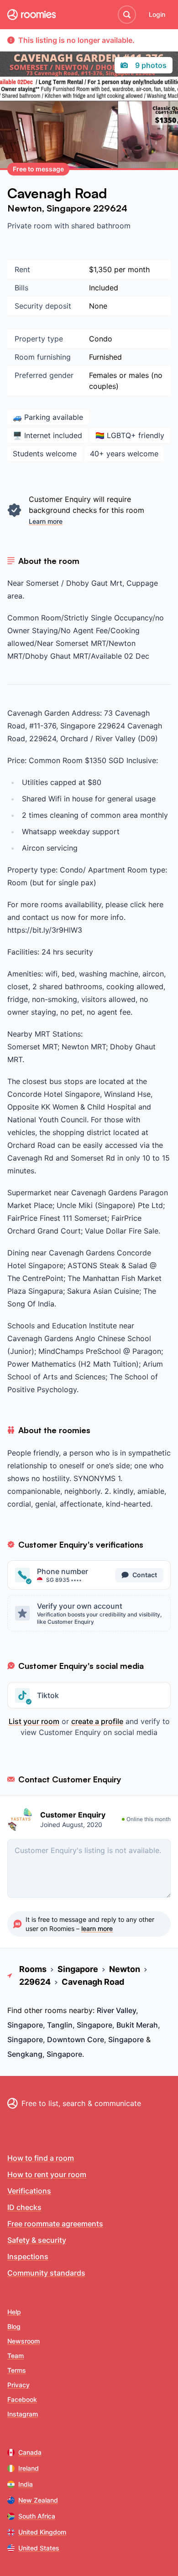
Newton (25, 208)
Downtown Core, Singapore (95, 2039)
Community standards (46, 2273)
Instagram (23, 2414)
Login (157, 14)
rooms (56, 2010)
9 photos (151, 65)
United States (39, 2548)
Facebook (22, 2399)
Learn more (46, 521)
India (26, 2484)
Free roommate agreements (55, 2224)
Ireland (29, 2468)
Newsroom (24, 2341)
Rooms (33, 1969)
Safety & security (37, 2240)
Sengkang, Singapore (45, 2054)
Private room (31, 226)
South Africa (37, 2516)
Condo (101, 339)
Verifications (29, 2191)
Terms (17, 2370)
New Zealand (38, 2500)
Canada (30, 2452)
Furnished (105, 357)
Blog (14, 2326)
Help (14, 2312)
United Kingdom (42, 2532)
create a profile (97, 1721)
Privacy (18, 2385)
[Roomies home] (31, 15)
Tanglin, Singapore (80, 2025)
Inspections (28, 2256)
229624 (110, 208)
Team (16, 2356)
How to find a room (41, 2158)
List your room (34, 1721)
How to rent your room (47, 2174)
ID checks (24, 2207)
